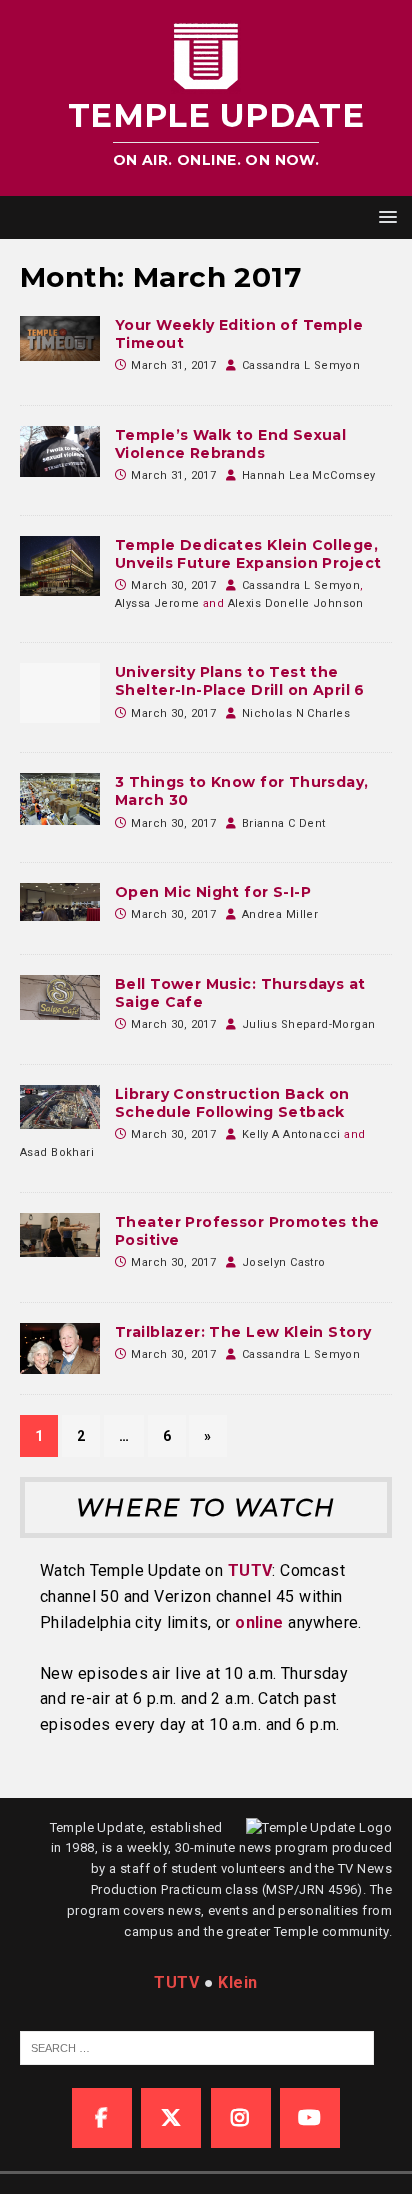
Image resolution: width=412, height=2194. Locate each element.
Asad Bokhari (57, 1152)
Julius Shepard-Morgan (309, 1024)
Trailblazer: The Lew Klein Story (243, 1332)
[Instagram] (241, 2118)
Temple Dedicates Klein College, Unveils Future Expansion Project (248, 554)
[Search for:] (197, 2046)
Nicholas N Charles (296, 713)
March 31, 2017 (173, 365)
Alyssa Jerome (157, 603)
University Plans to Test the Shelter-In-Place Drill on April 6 (240, 681)
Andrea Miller (280, 914)
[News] (60, 451)
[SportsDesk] (60, 338)
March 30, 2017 (173, 585)
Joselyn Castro (284, 1262)
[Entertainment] (60, 997)
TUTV (250, 1570)
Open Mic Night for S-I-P (213, 892)
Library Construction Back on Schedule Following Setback (232, 1103)
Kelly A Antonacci (291, 1134)
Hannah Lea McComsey (309, 475)
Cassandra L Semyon (301, 365)
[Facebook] (102, 2118)
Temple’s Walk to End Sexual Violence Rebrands (230, 444)
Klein (237, 1982)
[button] (384, 216)
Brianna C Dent (284, 823)
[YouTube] (310, 2118)
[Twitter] (171, 2118)
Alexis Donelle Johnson (296, 603)
